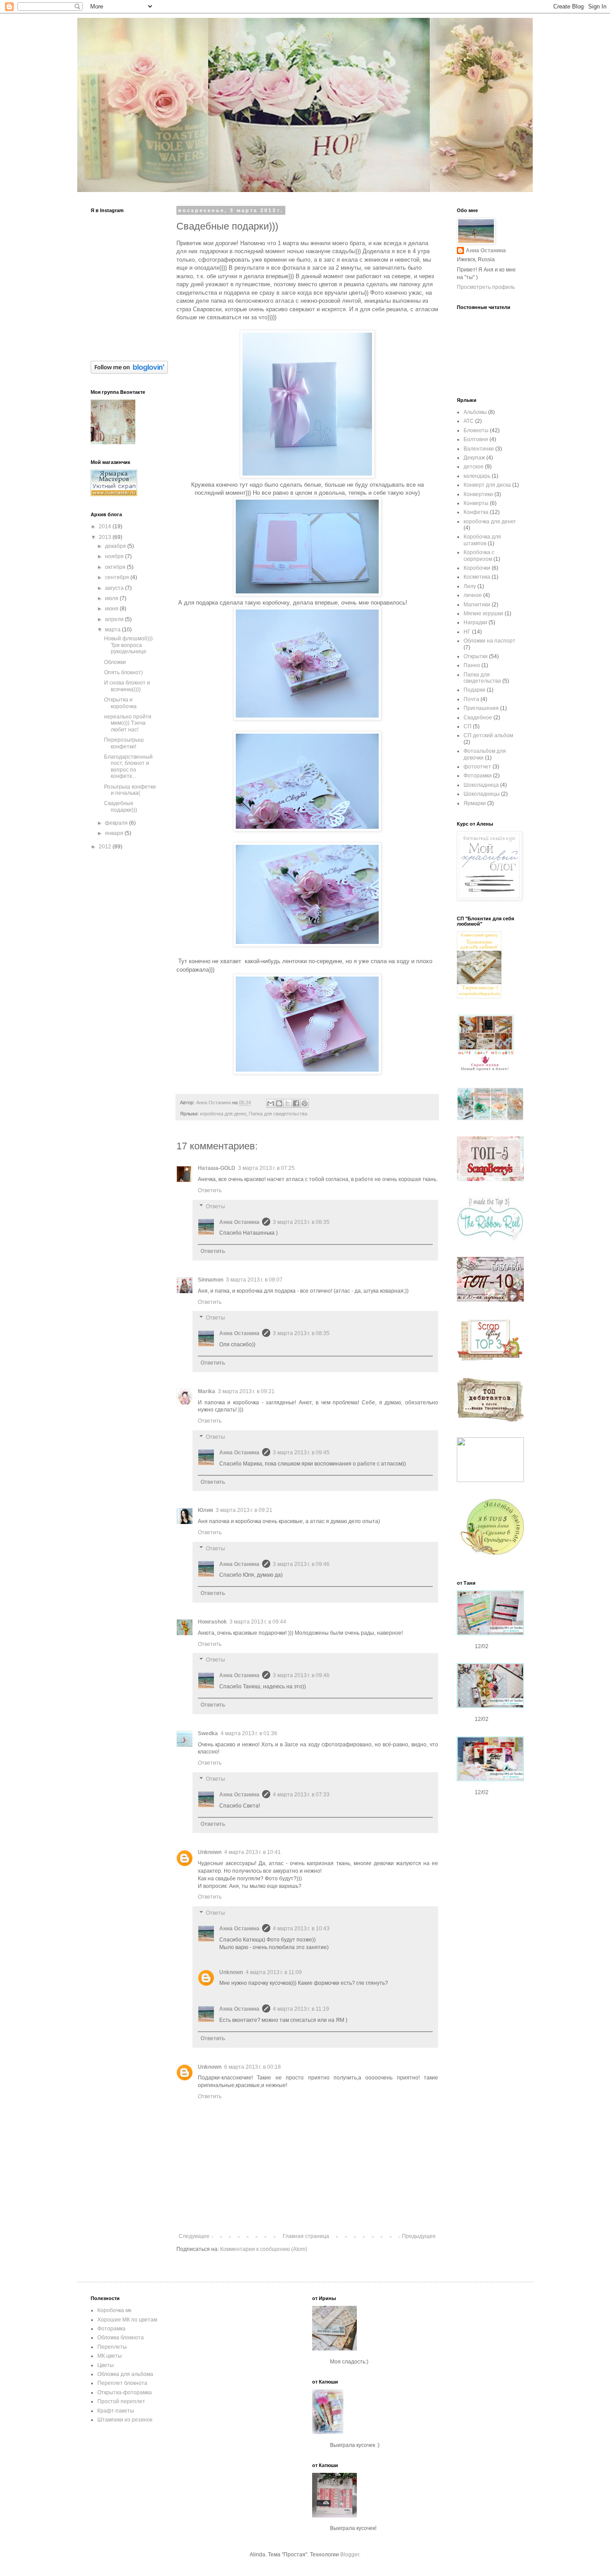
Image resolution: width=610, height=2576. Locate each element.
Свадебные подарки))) (121, 806)
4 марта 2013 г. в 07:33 (301, 1795)
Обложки (115, 662)
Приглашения (481, 708)
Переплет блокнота (122, 2383)
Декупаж (474, 458)
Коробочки (477, 568)
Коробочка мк (114, 2310)
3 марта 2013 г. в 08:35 (301, 1222)
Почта (471, 699)
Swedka (208, 1733)
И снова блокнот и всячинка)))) (127, 686)
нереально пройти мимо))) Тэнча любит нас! (128, 723)
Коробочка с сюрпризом (479, 555)
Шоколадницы (482, 794)
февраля (117, 823)
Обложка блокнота (121, 2338)
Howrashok (212, 1622)
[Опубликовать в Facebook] (296, 1103)
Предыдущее (419, 2236)
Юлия (205, 1510)
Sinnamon (211, 1280)
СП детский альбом (488, 735)
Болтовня (476, 439)
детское (474, 467)
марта (113, 630)
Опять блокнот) (123, 672)
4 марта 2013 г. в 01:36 (249, 1733)
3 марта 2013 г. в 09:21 (246, 1391)
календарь (477, 476)
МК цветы (110, 2356)
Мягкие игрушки (483, 614)
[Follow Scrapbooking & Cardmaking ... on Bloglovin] (129, 372)
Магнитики (477, 605)
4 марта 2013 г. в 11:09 (274, 1972)
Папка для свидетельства (278, 1114)
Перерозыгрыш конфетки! (124, 743)
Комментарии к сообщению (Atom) (264, 2249)
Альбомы (475, 412)
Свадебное (478, 718)
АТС (469, 421)
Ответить (210, 1190)
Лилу (470, 586)
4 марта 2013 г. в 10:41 (253, 1852)
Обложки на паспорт (489, 641)
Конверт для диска (487, 485)
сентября (118, 577)
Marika (207, 1391)
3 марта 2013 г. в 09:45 (301, 1453)
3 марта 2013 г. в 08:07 (254, 1280)
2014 (106, 526)
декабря (116, 546)
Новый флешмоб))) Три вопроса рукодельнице (128, 645)
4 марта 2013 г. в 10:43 (301, 1929)
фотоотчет (477, 767)
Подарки (474, 690)
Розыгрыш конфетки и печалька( (130, 790)
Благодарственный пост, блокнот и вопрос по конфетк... (128, 766)
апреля (115, 619)
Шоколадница (481, 785)
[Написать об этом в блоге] (279, 1103)
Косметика (477, 577)
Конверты (476, 503)
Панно (472, 665)
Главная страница (306, 2236)
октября (116, 567)
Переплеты (112, 2347)
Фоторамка (111, 2329)
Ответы (215, 1207)
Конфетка (476, 512)
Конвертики (478, 494)
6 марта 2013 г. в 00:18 (253, 2067)
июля (112, 598)
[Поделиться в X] (288, 1103)
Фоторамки (478, 776)
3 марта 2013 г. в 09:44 (258, 1622)
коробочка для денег (223, 1114)
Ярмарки (475, 803)
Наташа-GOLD (217, 1168)
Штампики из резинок (125, 2420)
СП (468, 726)
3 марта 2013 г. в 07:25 (266, 1168)
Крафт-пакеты (116, 2411)
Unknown (210, 1852)
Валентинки (479, 449)
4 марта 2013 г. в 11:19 (301, 2009)
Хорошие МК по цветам (127, 2320)
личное (473, 595)
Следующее (194, 2236)
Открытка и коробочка (120, 703)
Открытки (476, 656)
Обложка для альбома (125, 2374)
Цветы (106, 2365)
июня (112, 609)
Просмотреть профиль (486, 287)
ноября (115, 556)
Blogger (350, 2555)
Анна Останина (239, 1222)
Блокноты (476, 430)
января (115, 833)
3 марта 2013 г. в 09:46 (301, 1564)
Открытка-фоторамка (125, 2392)
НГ (467, 632)
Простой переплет (121, 2401)
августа (115, 588)
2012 (106, 847)
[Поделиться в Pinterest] (305, 1103)
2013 (106, 537)
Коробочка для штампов (482, 540)
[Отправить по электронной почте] (271, 1103)
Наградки (475, 622)
